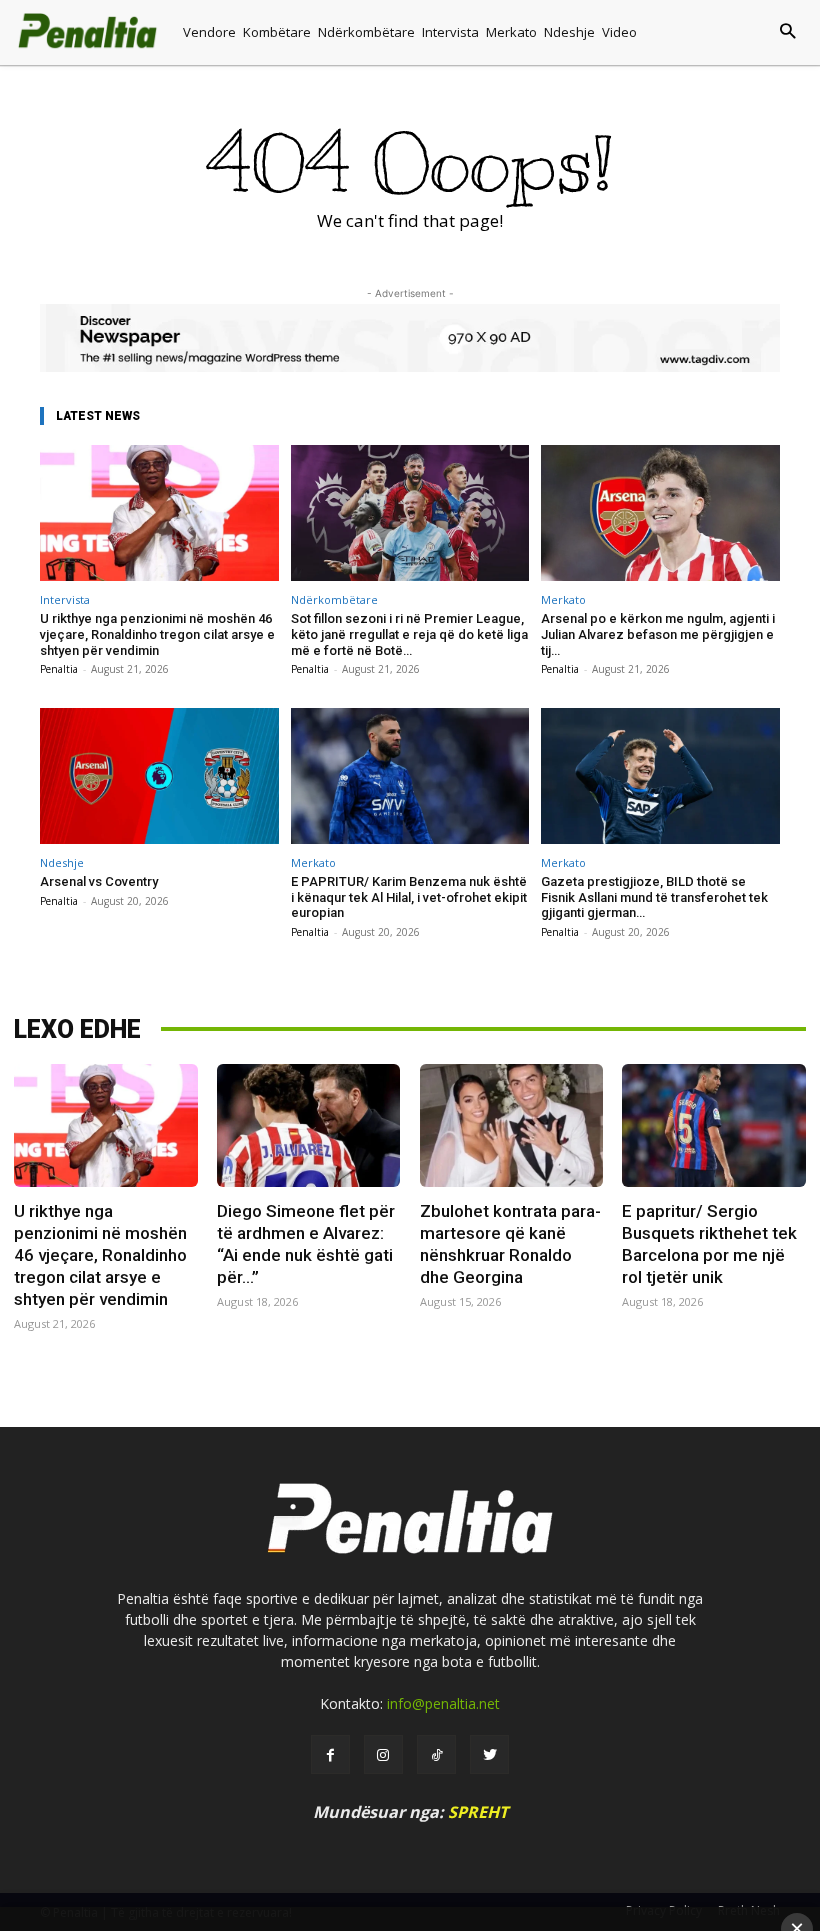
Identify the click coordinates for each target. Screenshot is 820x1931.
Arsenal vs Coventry (99, 881)
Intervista (65, 599)
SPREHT (478, 1812)
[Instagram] (383, 1754)
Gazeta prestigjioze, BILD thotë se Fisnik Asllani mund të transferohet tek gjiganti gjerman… (654, 897)
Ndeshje (62, 862)
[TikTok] (436, 1754)
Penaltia (59, 669)
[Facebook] (330, 1754)
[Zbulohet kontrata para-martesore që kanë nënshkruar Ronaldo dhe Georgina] (511, 1125)
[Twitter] (489, 1754)
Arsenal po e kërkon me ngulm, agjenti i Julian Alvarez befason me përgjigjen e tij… (658, 634)
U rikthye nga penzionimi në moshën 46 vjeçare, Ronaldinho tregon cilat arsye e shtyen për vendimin (157, 634)
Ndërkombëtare (334, 599)
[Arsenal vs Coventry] (159, 776)
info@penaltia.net (443, 1703)
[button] (732, 33)
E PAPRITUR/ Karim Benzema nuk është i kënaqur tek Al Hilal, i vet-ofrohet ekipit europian (409, 897)
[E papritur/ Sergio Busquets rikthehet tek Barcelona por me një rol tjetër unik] (713, 1125)
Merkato (563, 599)
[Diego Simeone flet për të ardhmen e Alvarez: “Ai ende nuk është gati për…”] (308, 1125)
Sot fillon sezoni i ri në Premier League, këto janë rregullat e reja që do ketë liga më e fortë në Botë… (409, 634)
